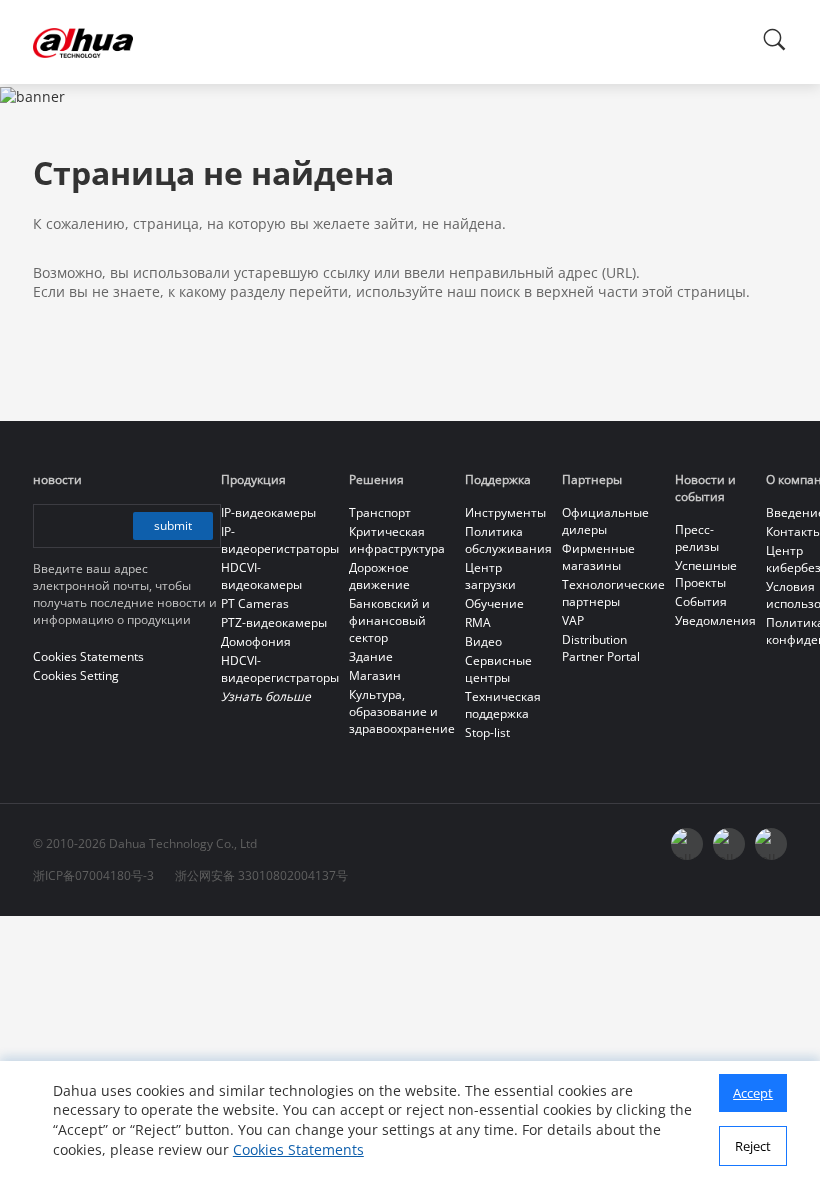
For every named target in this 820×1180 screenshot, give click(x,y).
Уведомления (715, 620)
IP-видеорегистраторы (280, 540)
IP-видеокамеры (268, 512)
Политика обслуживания (508, 540)
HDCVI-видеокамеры (261, 576)
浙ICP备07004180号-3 (93, 875)
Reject (753, 1146)
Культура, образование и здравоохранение (402, 711)
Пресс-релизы (697, 538)
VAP (573, 620)
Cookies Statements (298, 1149)
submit (173, 525)
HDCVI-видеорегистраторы (280, 669)
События (701, 601)
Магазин (375, 675)
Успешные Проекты (706, 574)
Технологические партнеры (613, 593)
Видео (483, 641)
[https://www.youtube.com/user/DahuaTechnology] (687, 844)
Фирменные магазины (598, 557)
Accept (753, 1093)
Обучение (494, 603)
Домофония (256, 641)
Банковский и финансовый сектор (389, 620)
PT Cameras (255, 603)
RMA (478, 622)
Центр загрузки (490, 576)
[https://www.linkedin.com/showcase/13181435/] (729, 844)
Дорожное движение (379, 576)
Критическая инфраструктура (397, 540)
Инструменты (505, 512)
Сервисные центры (498, 669)
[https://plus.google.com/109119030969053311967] (771, 844)
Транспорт (380, 512)
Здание (371, 656)
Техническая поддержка (503, 705)
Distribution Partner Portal (601, 648)
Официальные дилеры (605, 521)
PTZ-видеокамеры (274, 622)
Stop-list (487, 732)
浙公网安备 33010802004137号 (261, 875)
